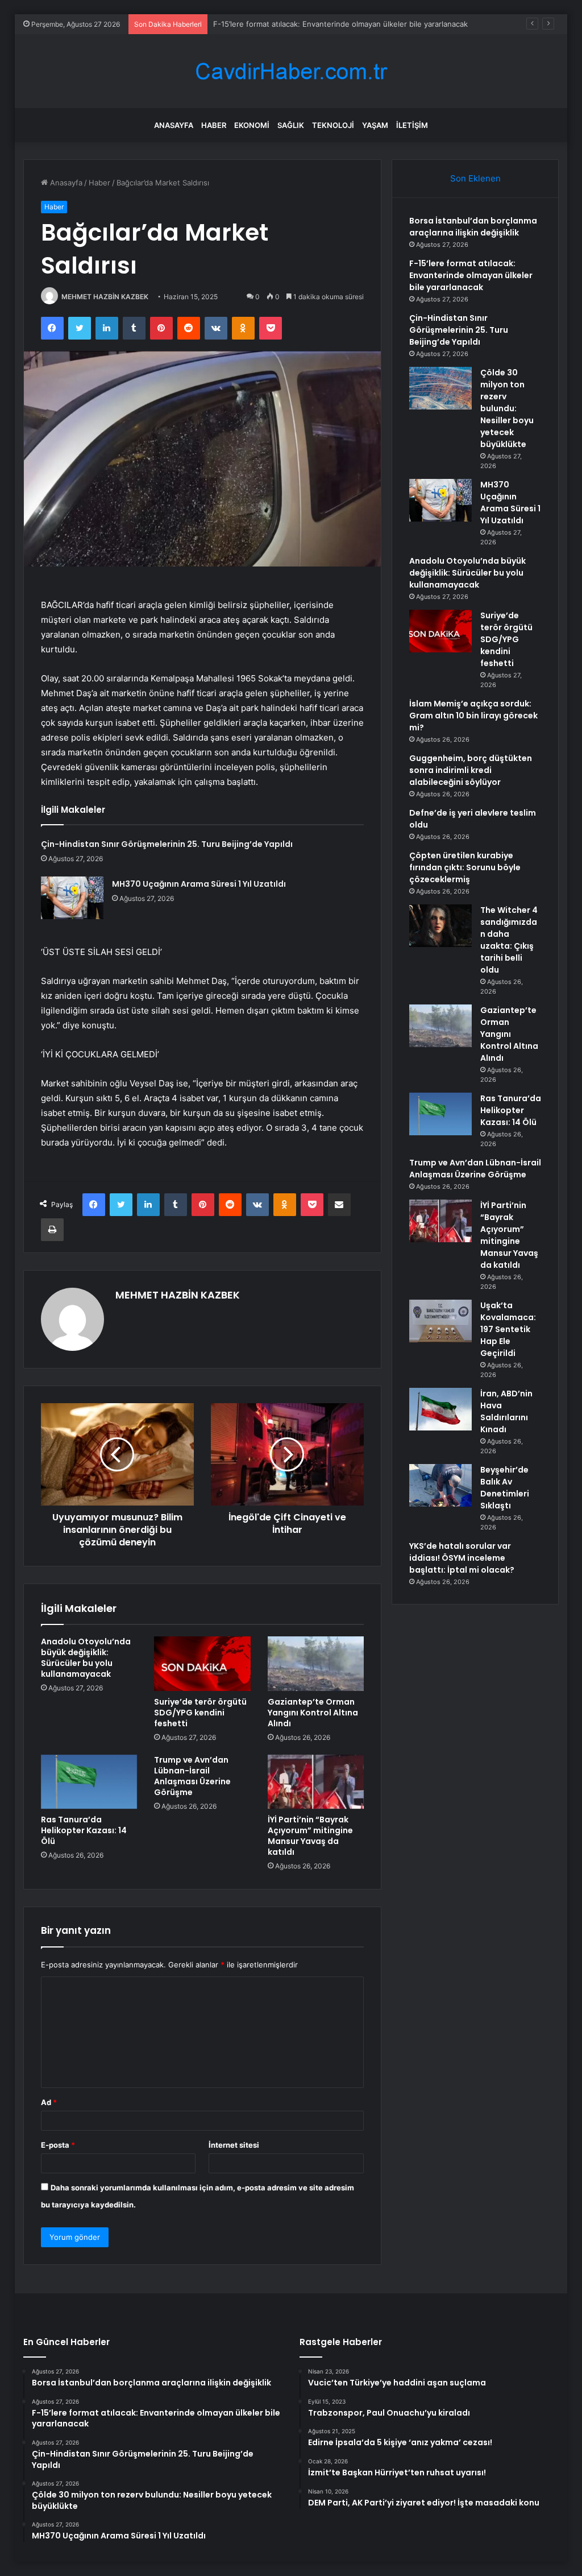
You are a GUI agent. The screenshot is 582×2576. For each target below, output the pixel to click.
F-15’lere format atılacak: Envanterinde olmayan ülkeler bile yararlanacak (471, 275)
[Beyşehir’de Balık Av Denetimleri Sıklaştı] (440, 1485)
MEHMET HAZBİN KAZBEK (105, 297)
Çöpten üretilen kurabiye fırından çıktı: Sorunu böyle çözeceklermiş (465, 867)
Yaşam (375, 125)
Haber (214, 125)
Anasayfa (174, 125)
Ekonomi (252, 125)
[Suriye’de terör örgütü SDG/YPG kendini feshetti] (202, 1664)
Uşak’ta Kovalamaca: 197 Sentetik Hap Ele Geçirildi (508, 1329)
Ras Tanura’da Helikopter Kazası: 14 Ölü (84, 1830)
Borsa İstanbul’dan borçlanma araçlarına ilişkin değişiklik (473, 227)
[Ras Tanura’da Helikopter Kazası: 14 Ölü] (89, 1782)
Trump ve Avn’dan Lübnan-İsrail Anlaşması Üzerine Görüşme (192, 1776)
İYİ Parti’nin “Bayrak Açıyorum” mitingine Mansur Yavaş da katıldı (310, 1836)
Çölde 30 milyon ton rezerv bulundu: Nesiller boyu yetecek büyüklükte (507, 408)
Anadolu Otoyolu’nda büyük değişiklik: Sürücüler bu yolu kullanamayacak (86, 1658)
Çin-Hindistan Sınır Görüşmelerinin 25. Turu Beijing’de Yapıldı (167, 844)
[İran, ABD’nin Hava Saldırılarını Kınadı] (440, 1409)
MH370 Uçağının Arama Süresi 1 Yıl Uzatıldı (199, 884)
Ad (49, 2102)
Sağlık (291, 125)
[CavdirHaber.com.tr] (291, 71)
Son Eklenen (475, 178)
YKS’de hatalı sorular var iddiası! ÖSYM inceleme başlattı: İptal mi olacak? (462, 1558)
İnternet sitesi (234, 2145)
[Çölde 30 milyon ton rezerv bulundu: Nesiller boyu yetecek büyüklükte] (440, 388)
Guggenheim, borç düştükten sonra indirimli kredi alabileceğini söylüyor (471, 770)
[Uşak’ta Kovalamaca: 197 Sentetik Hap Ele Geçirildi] (440, 1321)
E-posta (58, 2145)
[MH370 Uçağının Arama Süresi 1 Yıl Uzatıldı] (72, 898)
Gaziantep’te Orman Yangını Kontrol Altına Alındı (313, 1713)
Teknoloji (333, 125)
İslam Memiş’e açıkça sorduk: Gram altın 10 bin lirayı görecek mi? (473, 716)
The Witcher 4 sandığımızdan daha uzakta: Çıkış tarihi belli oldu (509, 940)
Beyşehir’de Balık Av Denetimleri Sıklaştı (505, 1488)
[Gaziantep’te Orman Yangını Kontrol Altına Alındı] (316, 1664)
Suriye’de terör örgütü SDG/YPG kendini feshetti (200, 1713)
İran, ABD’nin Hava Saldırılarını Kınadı (506, 1411)
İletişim (412, 125)
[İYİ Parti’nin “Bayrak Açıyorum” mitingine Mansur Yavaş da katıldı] (316, 1782)
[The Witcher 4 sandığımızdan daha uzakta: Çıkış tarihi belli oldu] (440, 926)
